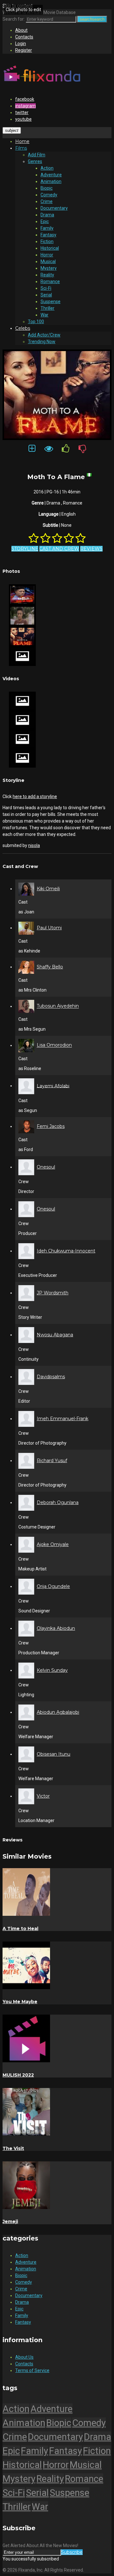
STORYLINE (25, 549)
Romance (50, 281)
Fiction (47, 241)
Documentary (54, 208)
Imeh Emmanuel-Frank (63, 1419)
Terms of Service (32, 2370)
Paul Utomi (49, 928)
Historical (50, 248)
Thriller (47, 308)
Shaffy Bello (50, 967)
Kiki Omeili (48, 889)
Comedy (49, 195)
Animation (51, 181)
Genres (35, 161)
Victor (43, 1796)
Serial (46, 295)
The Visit (13, 2148)
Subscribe (72, 2552)
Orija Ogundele (53, 1586)
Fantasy (48, 235)
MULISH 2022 (18, 2075)
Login (21, 44)
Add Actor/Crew (44, 335)
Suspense (51, 302)
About (21, 30)
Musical (48, 261)
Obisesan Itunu (54, 1754)
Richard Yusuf (52, 1461)
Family (47, 228)
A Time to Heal (20, 1929)
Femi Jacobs (51, 1126)
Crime (47, 201)
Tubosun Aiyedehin (58, 1006)
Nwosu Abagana (55, 1335)
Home (22, 141)
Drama (47, 215)
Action (47, 168)
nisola (34, 845)
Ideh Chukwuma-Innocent (66, 1251)
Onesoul (46, 1167)
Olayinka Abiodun (56, 1628)
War (44, 315)
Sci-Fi (46, 288)
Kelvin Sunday (52, 1670)
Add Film (37, 155)
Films (21, 148)
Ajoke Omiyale (53, 1544)
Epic (45, 221)
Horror (47, 255)
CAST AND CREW (59, 549)
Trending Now (42, 342)
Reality (47, 275)
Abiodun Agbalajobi (58, 1712)
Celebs (23, 328)
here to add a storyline (35, 797)
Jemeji (10, 2221)
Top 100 (36, 322)
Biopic (47, 188)
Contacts (24, 37)
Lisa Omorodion (54, 1045)
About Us (24, 2357)
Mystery (49, 268)
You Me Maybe (20, 2002)
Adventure (51, 175)
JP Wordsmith (53, 1293)
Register (24, 50)
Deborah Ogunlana (58, 1502)
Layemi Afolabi (53, 1086)
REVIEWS (91, 549)
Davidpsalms (51, 1377)
